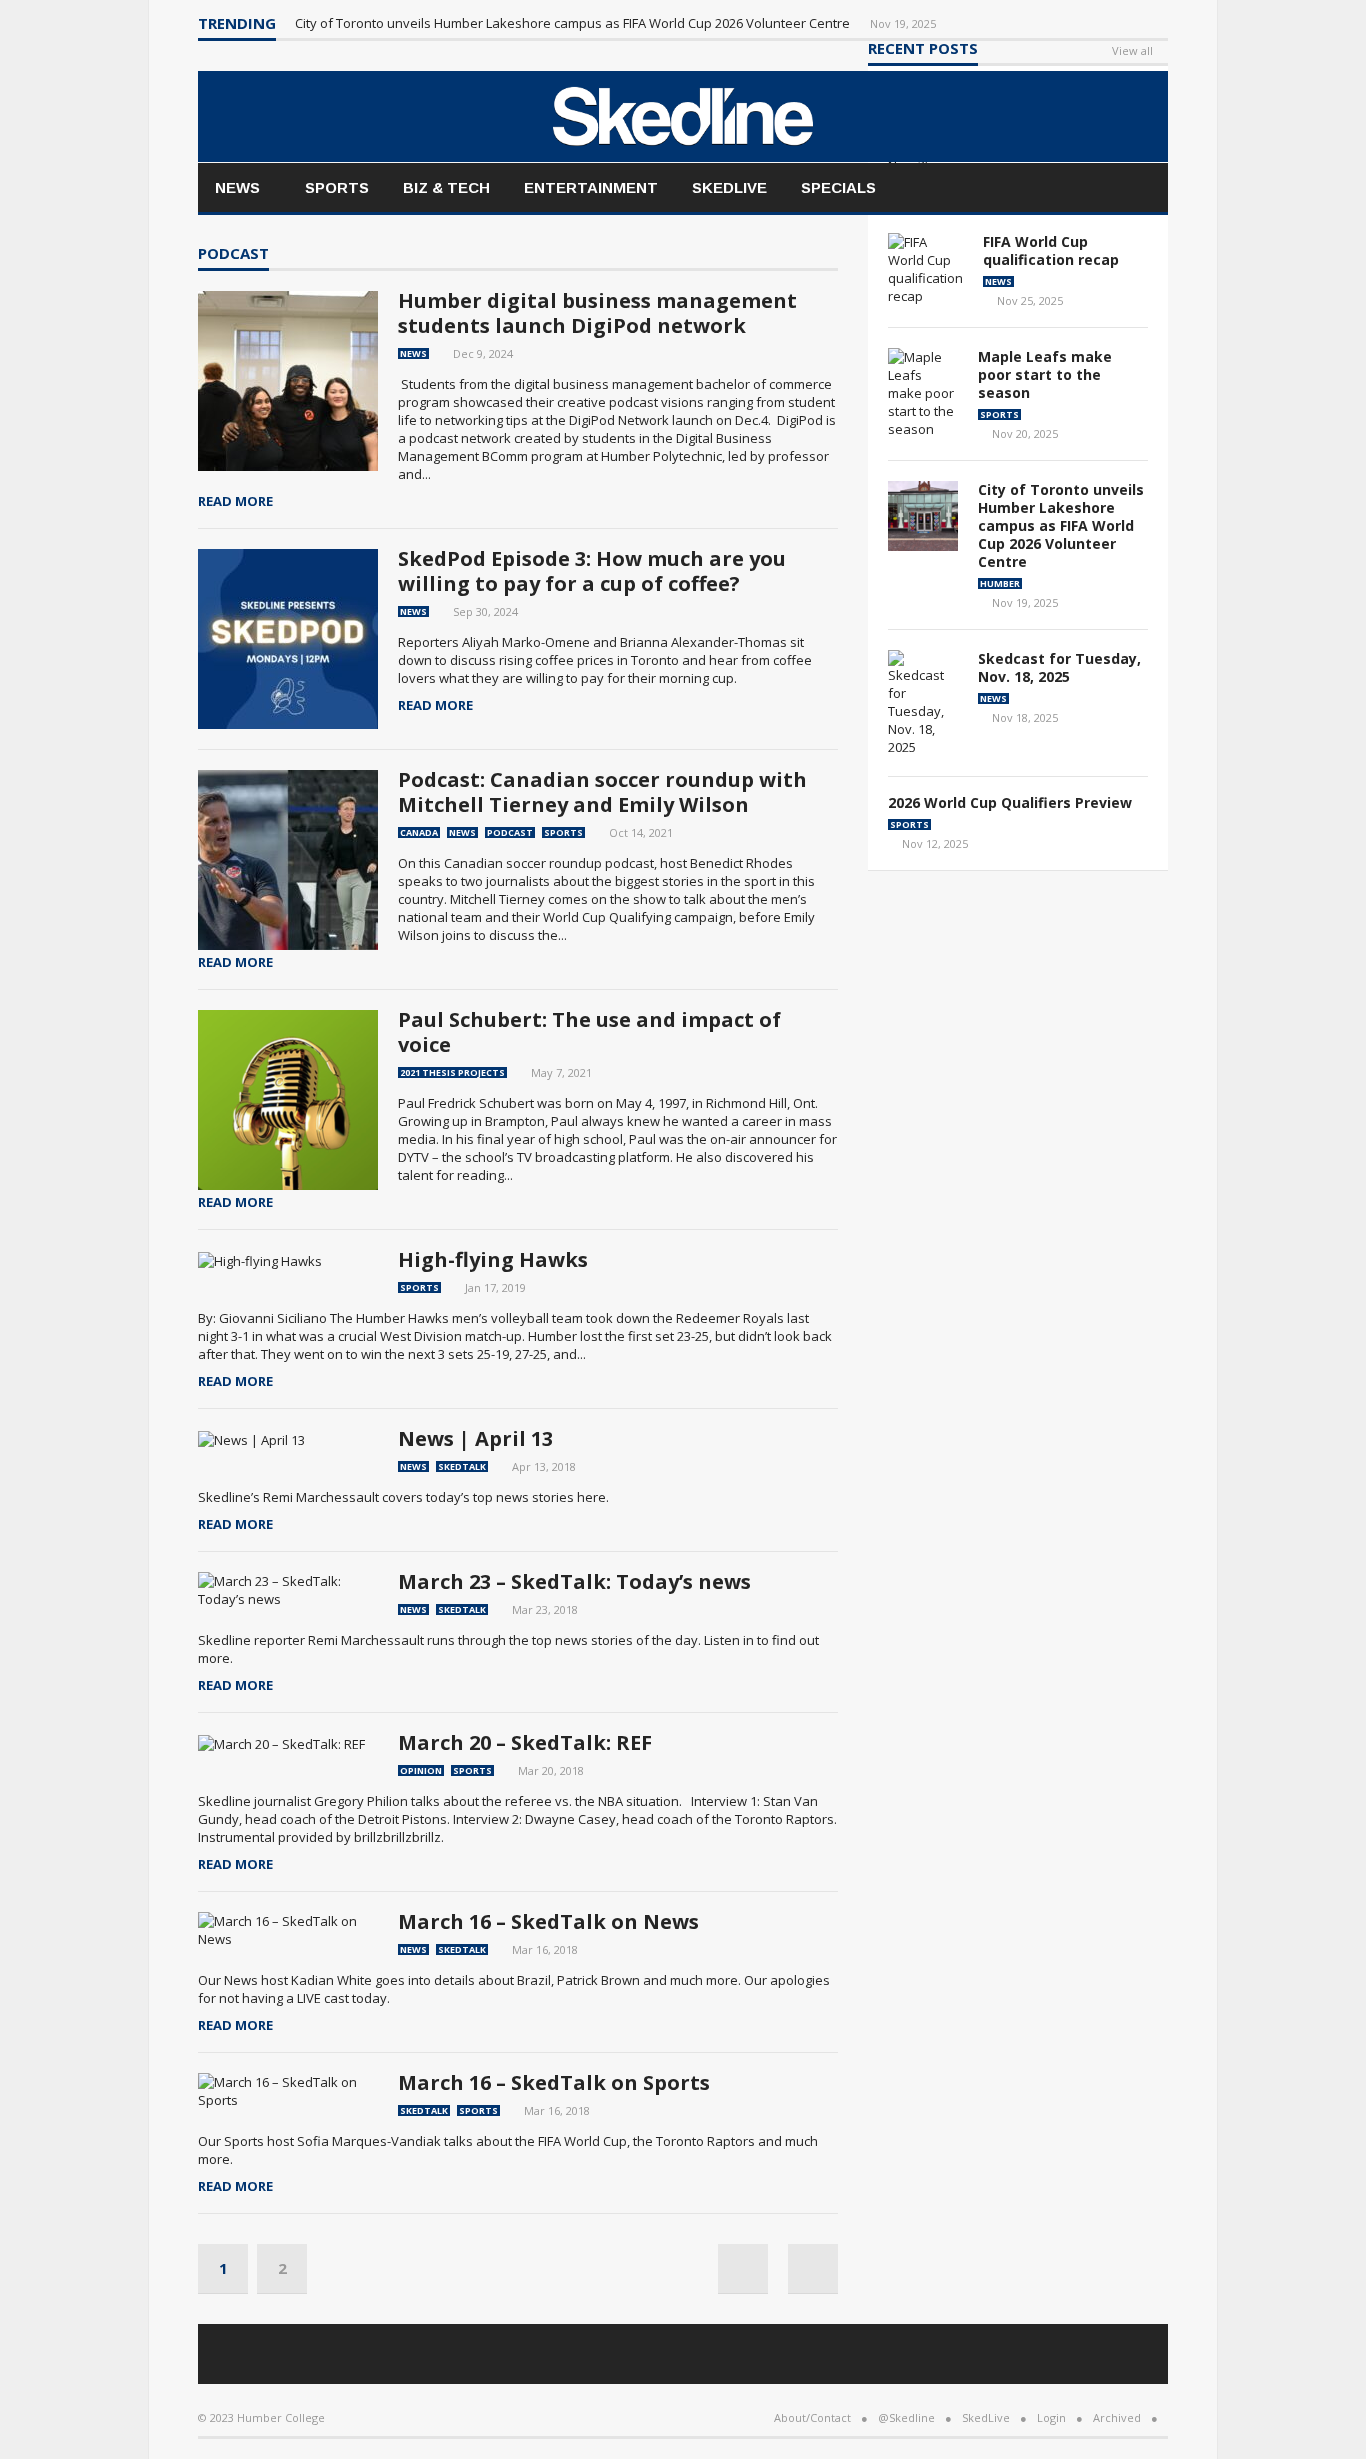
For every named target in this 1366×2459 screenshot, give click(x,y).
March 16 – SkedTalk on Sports (554, 2082)
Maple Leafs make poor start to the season (1045, 374)
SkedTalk (462, 1466)
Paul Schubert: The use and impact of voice (589, 1032)
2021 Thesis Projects (452, 1072)
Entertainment (591, 187)
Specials (838, 187)
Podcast (233, 254)
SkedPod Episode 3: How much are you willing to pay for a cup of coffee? (592, 571)
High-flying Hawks (493, 1259)
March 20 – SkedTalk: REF (525, 1742)
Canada (419, 832)
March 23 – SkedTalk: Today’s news (574, 1581)
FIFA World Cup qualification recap (1051, 250)
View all (1132, 51)
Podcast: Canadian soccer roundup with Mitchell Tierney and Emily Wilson (602, 792)
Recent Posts (923, 49)
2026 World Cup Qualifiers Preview (1010, 802)
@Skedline (906, 2417)
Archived (1117, 2417)
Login (1051, 2417)
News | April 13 (475, 1438)
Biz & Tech (446, 187)
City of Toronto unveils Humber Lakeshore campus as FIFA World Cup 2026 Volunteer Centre (574, 23)
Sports (337, 187)
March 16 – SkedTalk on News (548, 1921)
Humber (1000, 583)
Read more (235, 501)
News (237, 187)
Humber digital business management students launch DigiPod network (597, 313)
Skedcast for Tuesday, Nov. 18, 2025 (1059, 667)
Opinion (421, 1770)
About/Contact (812, 2417)
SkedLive (729, 187)
